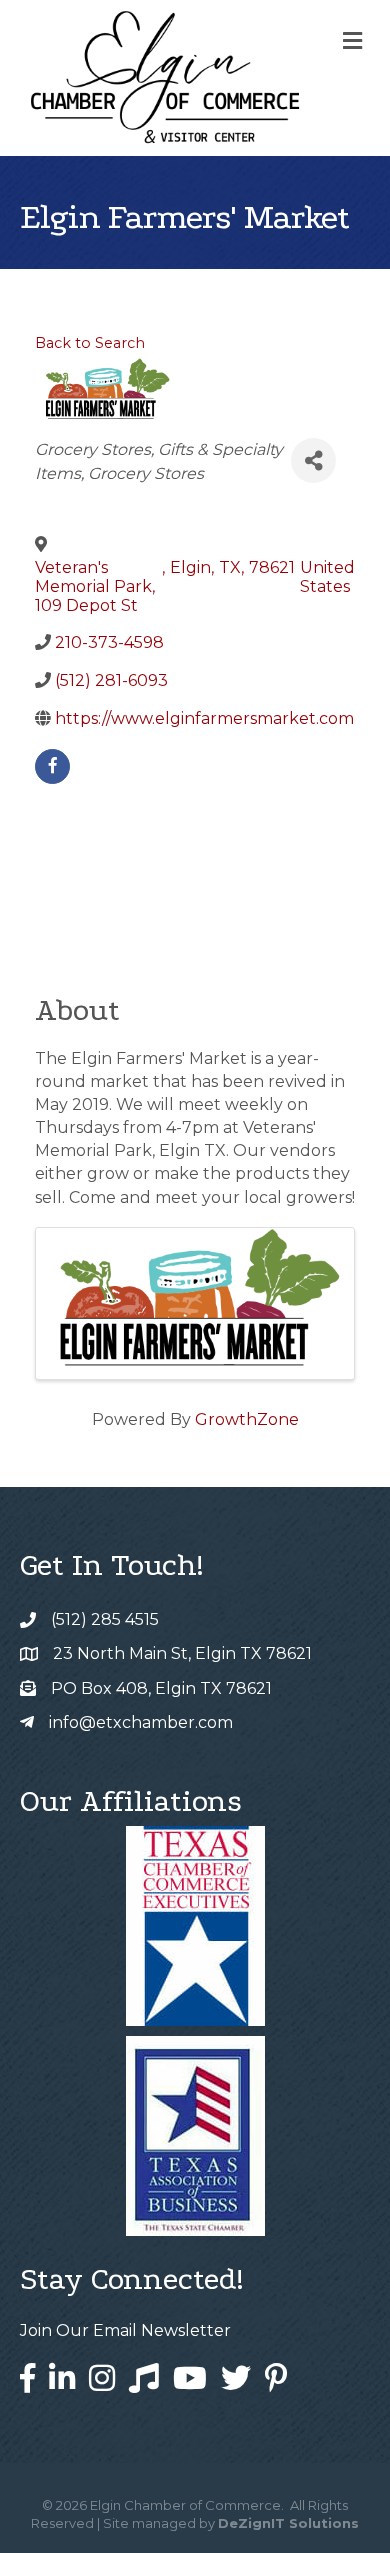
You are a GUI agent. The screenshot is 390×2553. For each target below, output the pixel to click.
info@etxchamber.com (141, 1722)
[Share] (313, 460)
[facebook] (52, 766)
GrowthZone (247, 1419)
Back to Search (90, 343)
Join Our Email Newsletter (125, 2330)
